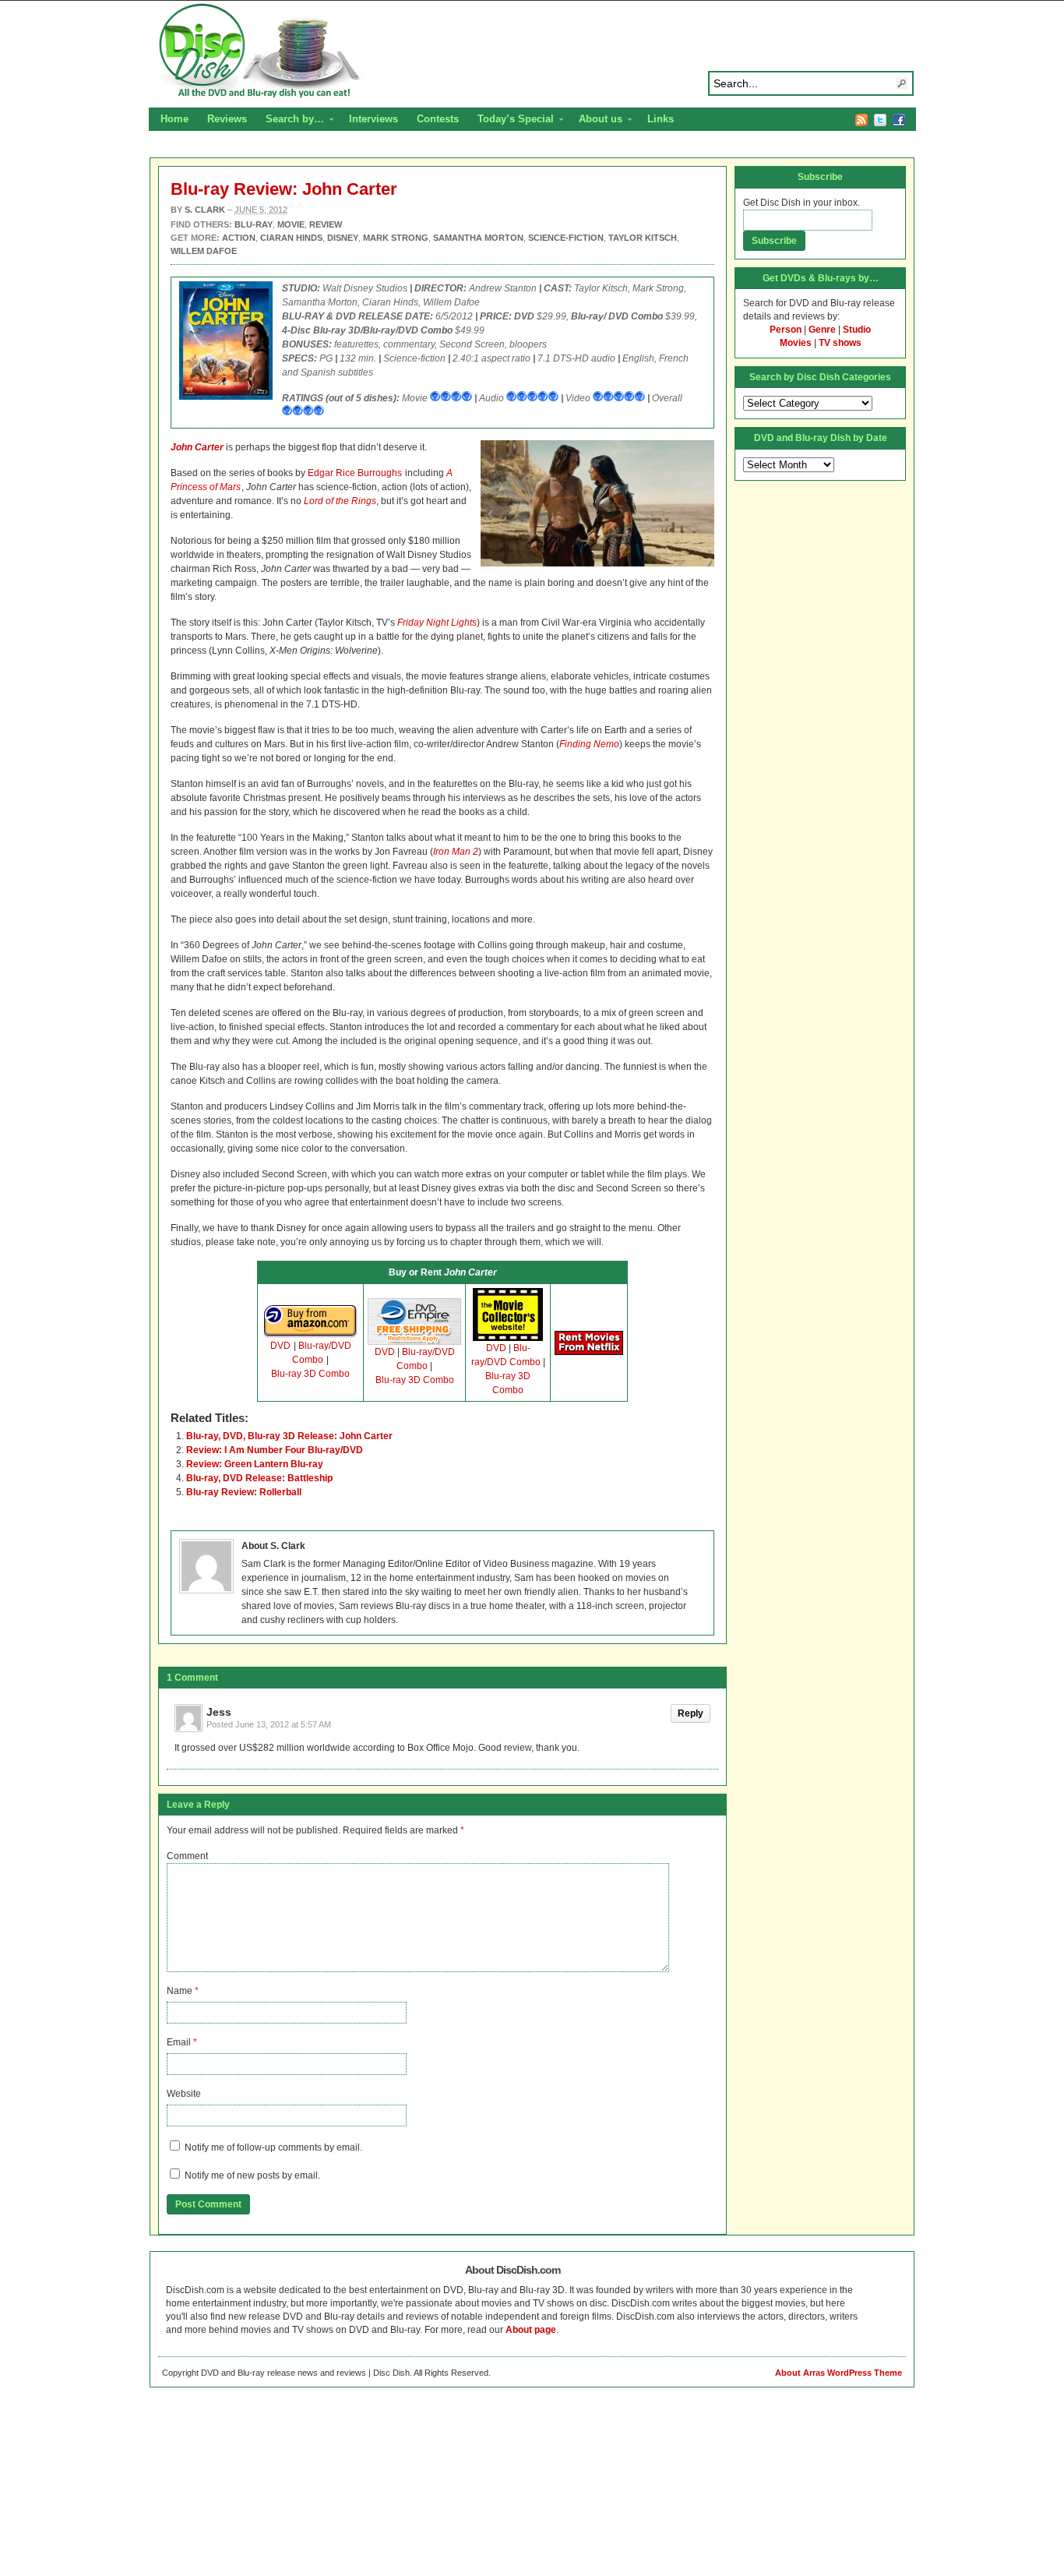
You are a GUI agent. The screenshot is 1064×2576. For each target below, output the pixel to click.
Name (180, 1991)
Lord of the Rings (340, 501)
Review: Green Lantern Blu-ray (255, 1464)
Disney (343, 238)
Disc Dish (532, 51)
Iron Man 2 (456, 852)
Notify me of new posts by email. (252, 2175)
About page (531, 2330)
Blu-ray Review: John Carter (284, 189)
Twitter (880, 120)
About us (596, 121)
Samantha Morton (478, 238)
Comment (187, 1856)
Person (786, 330)
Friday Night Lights (437, 623)
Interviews (373, 119)
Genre (822, 330)
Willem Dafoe (204, 251)
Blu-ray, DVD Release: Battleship (259, 1478)
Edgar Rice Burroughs (355, 473)
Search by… (290, 121)
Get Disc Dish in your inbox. (802, 203)
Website (184, 2094)
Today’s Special (511, 121)
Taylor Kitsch (643, 238)
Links (661, 119)
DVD (280, 1346)
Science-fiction (566, 238)
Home (174, 119)
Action (239, 238)
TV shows (840, 343)
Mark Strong (396, 238)
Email (179, 2042)
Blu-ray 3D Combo (310, 1374)
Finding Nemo (589, 744)
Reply (691, 1713)
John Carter (197, 447)
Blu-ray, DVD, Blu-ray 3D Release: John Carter (289, 1436)
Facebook (899, 120)
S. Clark (205, 210)
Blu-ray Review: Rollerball (244, 1492)
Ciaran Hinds (291, 238)
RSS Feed (861, 120)
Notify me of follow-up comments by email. (273, 2147)
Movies (796, 343)
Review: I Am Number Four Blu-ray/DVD (275, 1450)
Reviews (227, 119)
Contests (438, 119)
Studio (857, 330)
